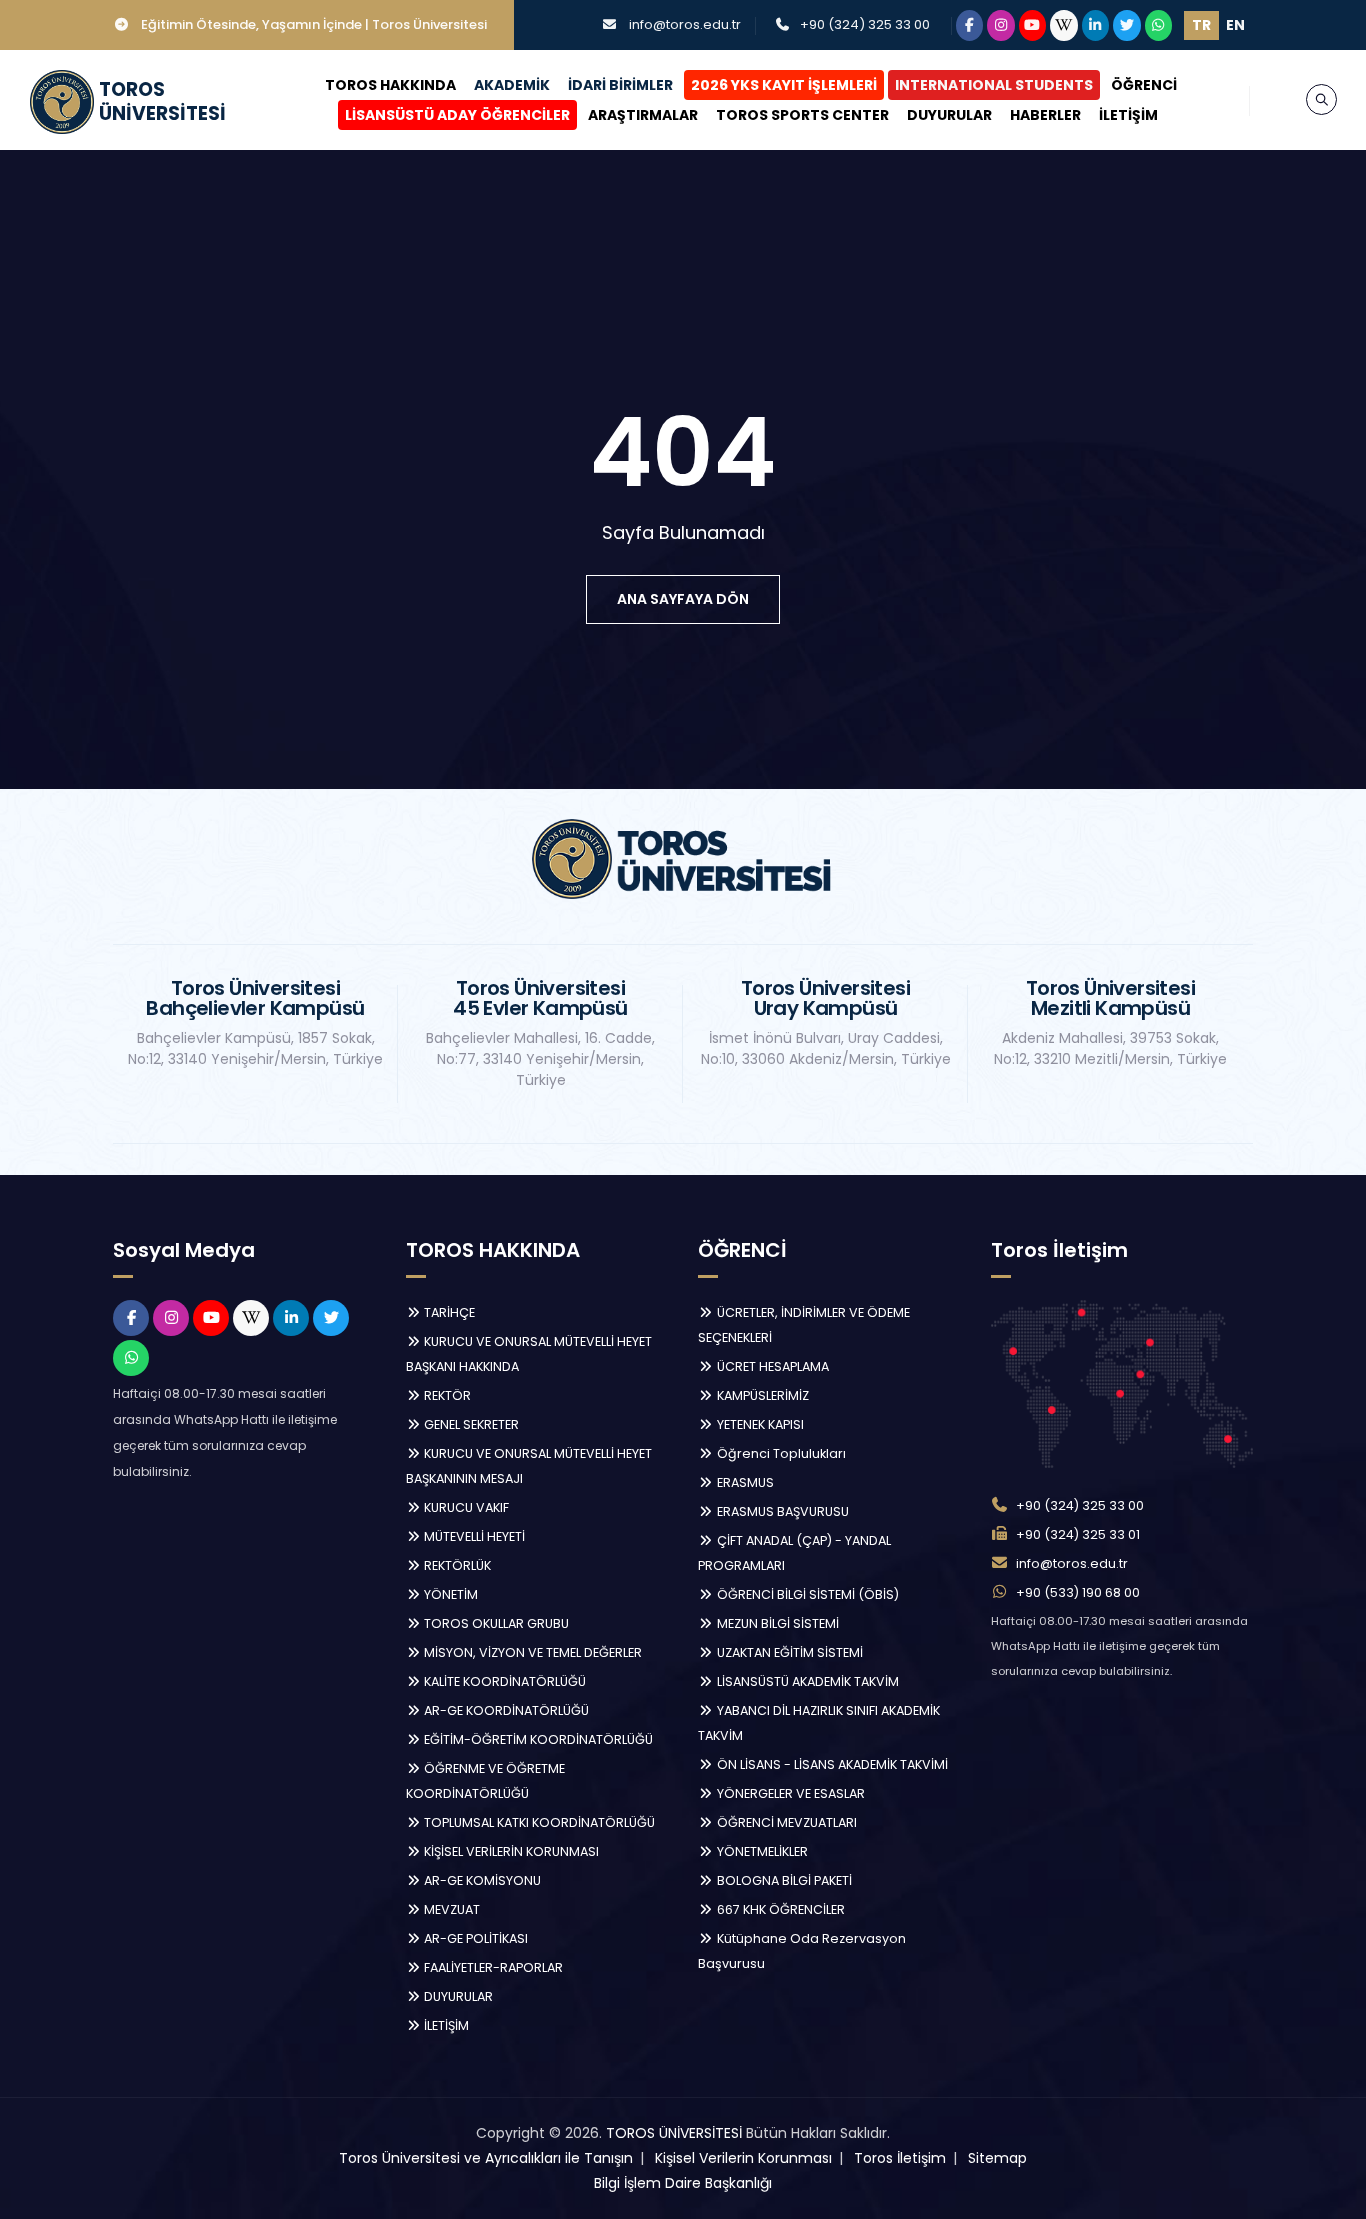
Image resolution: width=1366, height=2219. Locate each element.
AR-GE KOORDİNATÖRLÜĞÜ (505, 1710)
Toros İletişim (900, 2158)
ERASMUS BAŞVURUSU (781, 1511)
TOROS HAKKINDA (390, 85)
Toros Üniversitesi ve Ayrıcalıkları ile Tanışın (486, 2158)
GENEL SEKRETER (470, 1424)
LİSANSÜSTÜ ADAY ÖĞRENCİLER (457, 115)
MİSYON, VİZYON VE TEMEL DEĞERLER (531, 1652)
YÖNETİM (449, 1594)
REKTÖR (446, 1395)
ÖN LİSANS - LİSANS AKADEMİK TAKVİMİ (831, 1764)
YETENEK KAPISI (759, 1424)
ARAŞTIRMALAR (643, 115)
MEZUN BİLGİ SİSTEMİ (776, 1623)
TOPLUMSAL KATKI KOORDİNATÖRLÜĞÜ (538, 1822)
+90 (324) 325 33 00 (865, 24)
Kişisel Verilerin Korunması (743, 2158)
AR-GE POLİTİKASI (474, 1938)
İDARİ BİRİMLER (620, 85)
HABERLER (1045, 115)
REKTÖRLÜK (456, 1565)
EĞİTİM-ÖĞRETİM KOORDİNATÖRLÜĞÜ (537, 1739)
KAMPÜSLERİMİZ (761, 1395)
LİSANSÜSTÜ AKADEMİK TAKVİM (806, 1681)
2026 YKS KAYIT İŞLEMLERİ (784, 85)
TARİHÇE (448, 1312)
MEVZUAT (450, 1909)
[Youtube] (1033, 25)
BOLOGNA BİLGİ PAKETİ (783, 1880)
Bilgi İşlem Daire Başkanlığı (683, 2183)
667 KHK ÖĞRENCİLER (779, 1909)
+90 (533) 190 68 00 (1078, 1592)
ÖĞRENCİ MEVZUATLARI (785, 1822)
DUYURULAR (949, 115)
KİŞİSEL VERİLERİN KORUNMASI (510, 1851)
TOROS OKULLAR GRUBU (495, 1623)
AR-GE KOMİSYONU (481, 1880)
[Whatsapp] (1159, 25)
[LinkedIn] (1096, 25)
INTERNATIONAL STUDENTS (994, 85)
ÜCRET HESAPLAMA (771, 1366)
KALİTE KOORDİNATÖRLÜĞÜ (503, 1681)
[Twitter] (1127, 25)
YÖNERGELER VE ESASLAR (789, 1793)
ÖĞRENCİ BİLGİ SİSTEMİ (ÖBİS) (806, 1594)
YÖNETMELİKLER (761, 1851)
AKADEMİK (512, 85)
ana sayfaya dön (683, 599)
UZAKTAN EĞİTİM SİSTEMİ (788, 1652)
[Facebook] (970, 25)
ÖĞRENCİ (1144, 85)
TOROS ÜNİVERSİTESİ (674, 2133)
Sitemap (997, 2158)
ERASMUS (744, 1482)
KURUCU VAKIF (465, 1507)
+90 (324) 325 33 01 (1078, 1534)
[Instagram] (1001, 25)
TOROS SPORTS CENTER (802, 115)
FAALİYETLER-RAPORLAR (492, 1967)
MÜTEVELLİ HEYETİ (473, 1536)
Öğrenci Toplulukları (780, 1453)
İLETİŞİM (1128, 115)
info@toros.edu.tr (685, 24)
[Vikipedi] (1064, 25)
